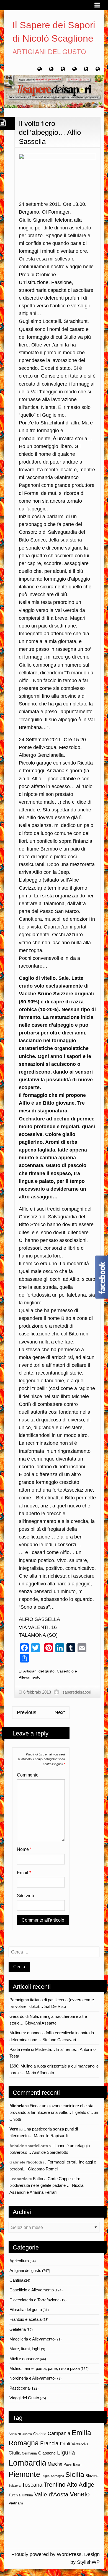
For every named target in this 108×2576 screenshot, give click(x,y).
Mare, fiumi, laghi (25, 2349)
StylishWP (88, 2562)
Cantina (16, 2280)
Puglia (46, 2476)
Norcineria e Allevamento (32, 2378)
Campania (59, 2433)
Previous (27, 1712)
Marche (55, 2464)
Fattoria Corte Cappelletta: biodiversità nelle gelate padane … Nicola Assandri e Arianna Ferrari (46, 2185)
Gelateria (18, 2329)
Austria (27, 2434)
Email (24, 1873)
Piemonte (24, 2474)
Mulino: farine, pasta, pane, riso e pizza (45, 2368)
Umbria (27, 2495)
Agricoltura (19, 2261)
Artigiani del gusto (39, 1671)
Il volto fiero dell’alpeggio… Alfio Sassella (50, 132)
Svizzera (15, 2486)
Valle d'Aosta (51, 2494)
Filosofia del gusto (26, 2310)
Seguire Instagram (58, 2532)
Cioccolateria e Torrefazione (34, 2300)
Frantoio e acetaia (25, 2319)
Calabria (40, 2434)
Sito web (25, 1896)
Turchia (15, 2495)
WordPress (69, 2554)
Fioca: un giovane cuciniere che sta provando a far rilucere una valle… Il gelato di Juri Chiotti (54, 2112)
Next (60, 1712)
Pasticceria (20, 2388)
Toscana (32, 2485)
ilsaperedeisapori (76, 1692)
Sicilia (75, 2474)
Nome (24, 1849)
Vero (14, 2129)
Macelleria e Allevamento (32, 2339)
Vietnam (16, 2503)
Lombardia (27, 2463)
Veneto (80, 2494)
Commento (28, 1775)
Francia (49, 2443)
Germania (29, 2453)
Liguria (66, 2452)
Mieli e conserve (24, 2359)
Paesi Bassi (73, 2464)
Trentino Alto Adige (69, 2485)
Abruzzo (15, 2434)
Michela (17, 2106)
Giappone (47, 2453)
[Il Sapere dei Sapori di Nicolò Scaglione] (54, 91)
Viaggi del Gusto (24, 2398)
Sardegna (57, 2476)
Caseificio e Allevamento (32, 2290)
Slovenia (92, 2476)
